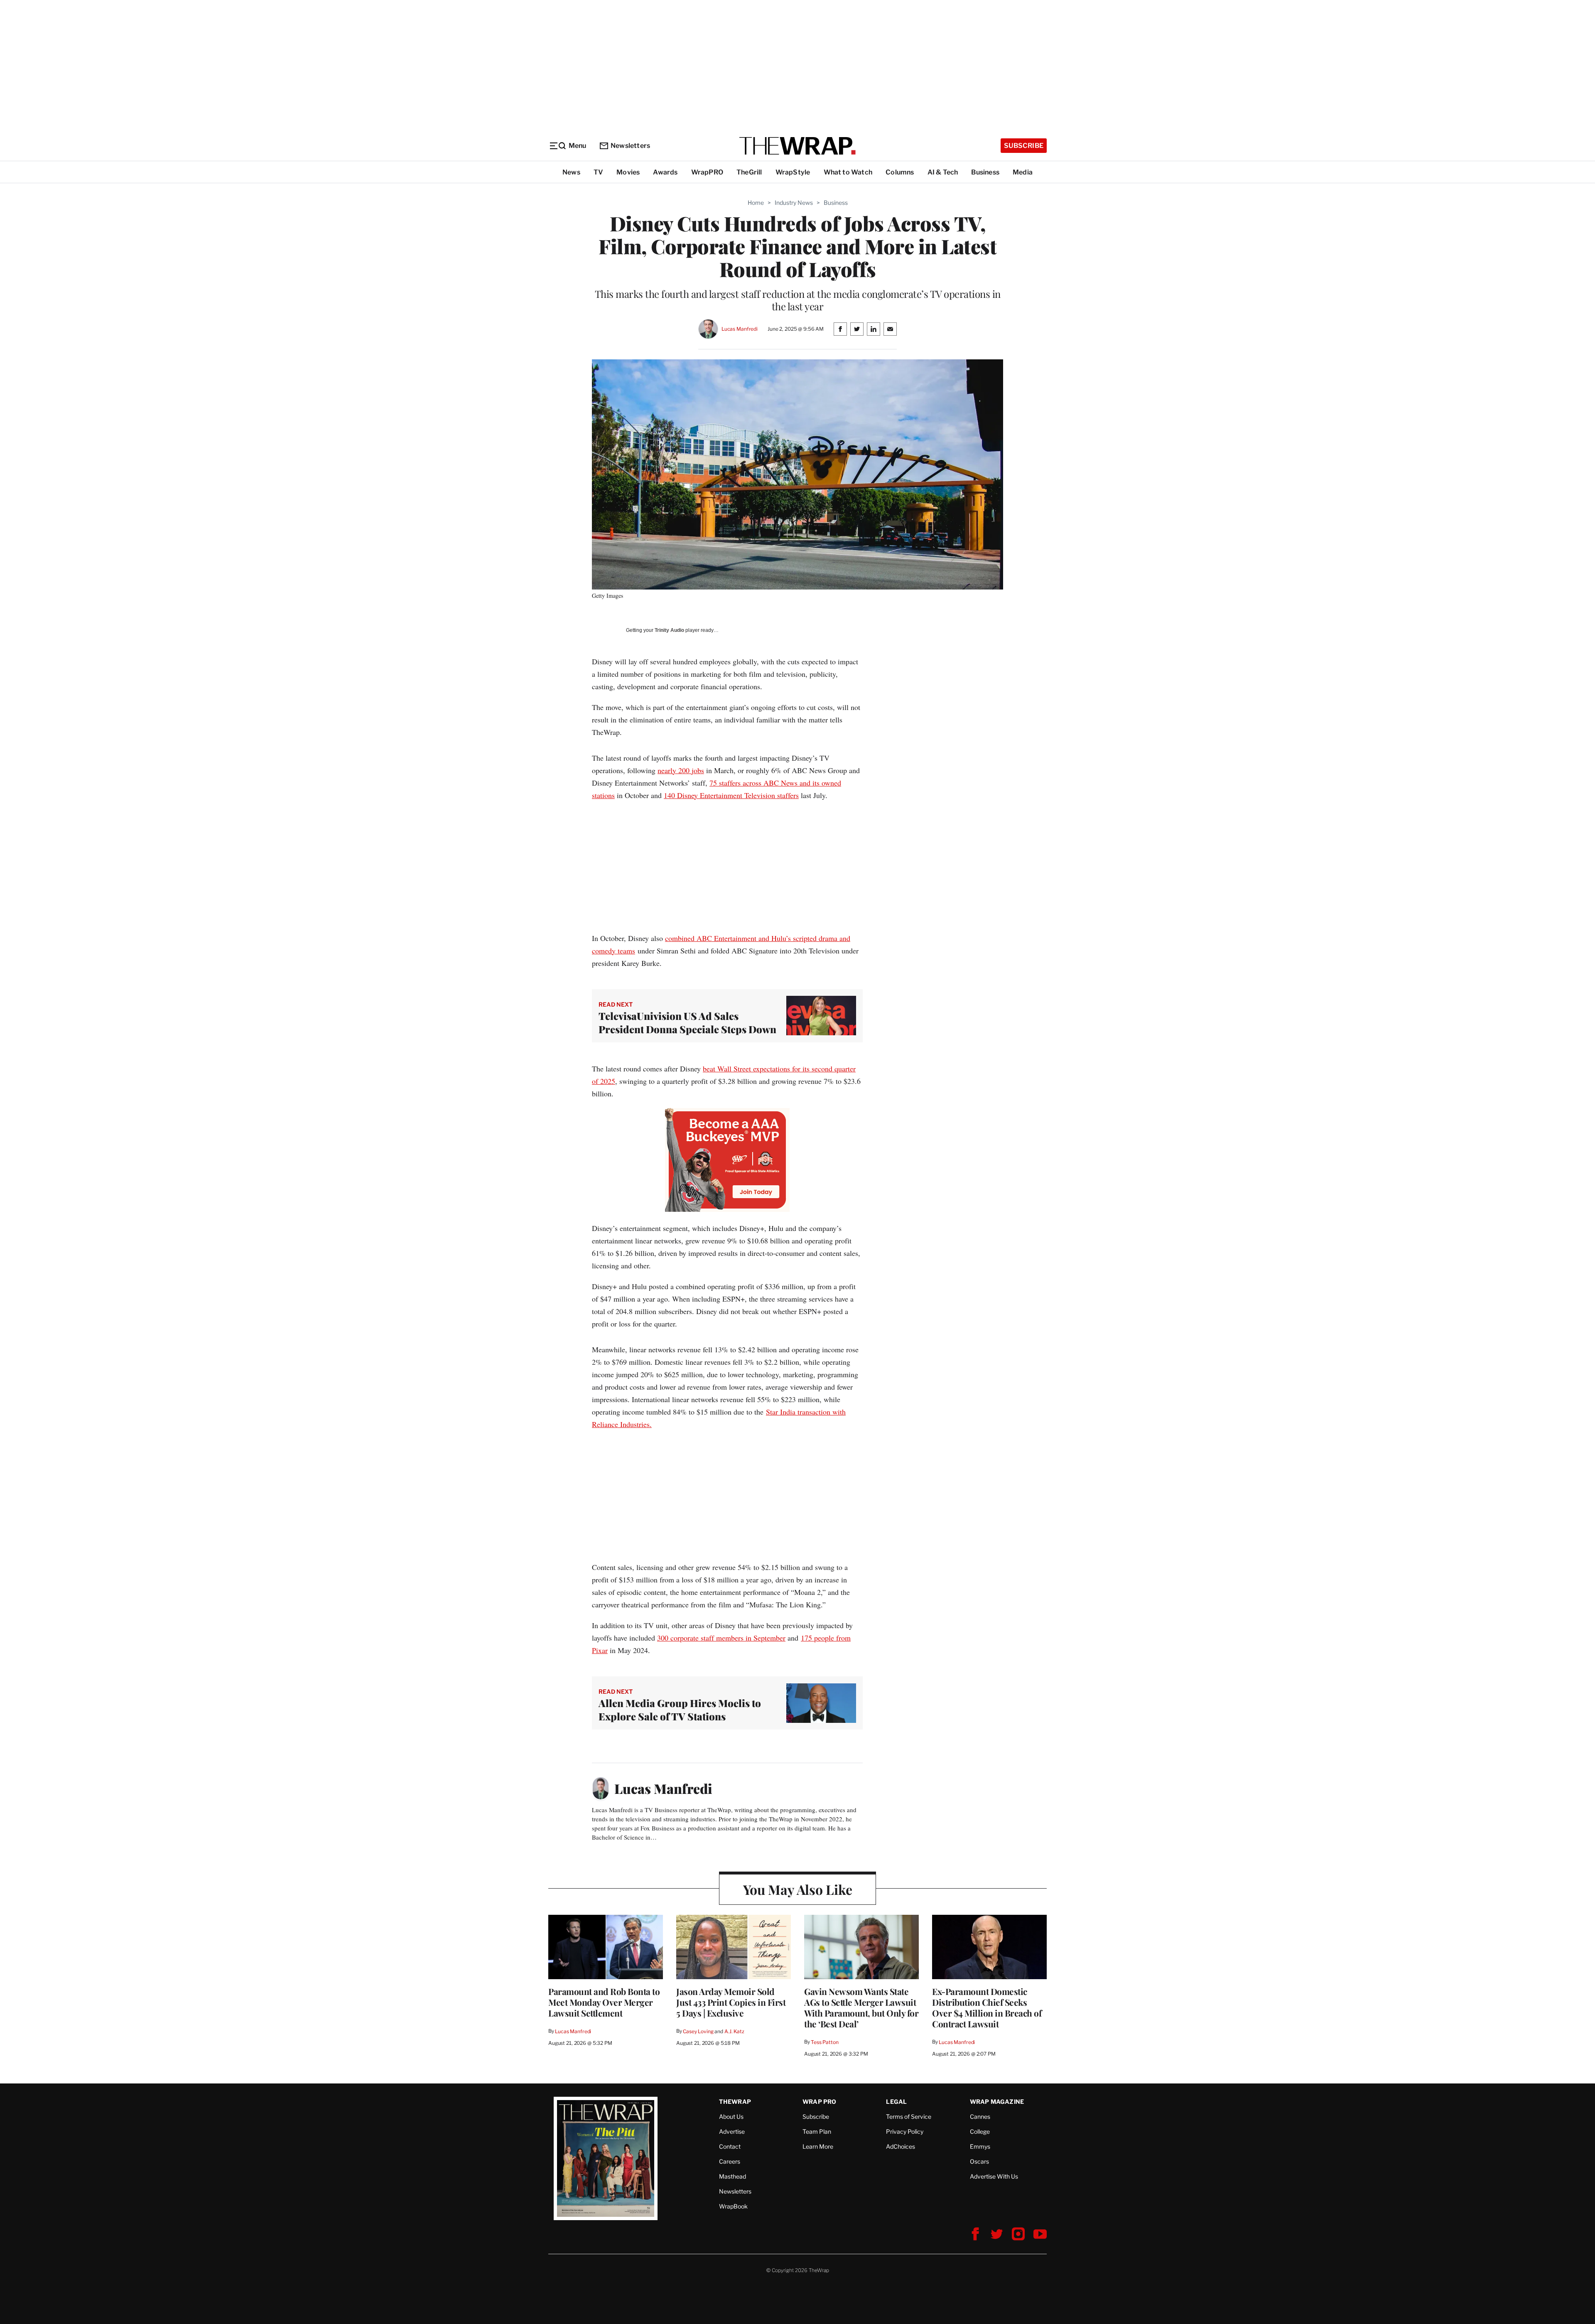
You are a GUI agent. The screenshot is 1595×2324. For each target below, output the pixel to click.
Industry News (794, 203)
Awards (665, 172)
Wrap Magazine (997, 2102)
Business (985, 172)
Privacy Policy (905, 2131)
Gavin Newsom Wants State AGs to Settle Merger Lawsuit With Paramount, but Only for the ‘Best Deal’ (861, 2007)
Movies (628, 172)
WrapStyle (793, 172)
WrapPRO (707, 172)
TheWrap (735, 2102)
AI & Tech (943, 172)
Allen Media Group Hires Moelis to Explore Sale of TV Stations (680, 1710)
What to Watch (848, 172)
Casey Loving (698, 2031)
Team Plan (817, 2131)
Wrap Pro (820, 2102)
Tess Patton (825, 2042)
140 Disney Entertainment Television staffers (731, 795)
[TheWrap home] (797, 146)
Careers (730, 2161)
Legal (896, 2102)
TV (598, 172)
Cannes (980, 2116)
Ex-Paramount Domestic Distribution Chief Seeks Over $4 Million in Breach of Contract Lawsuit (987, 2007)
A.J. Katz (734, 2031)
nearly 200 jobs (681, 770)
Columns (900, 172)
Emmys (980, 2146)
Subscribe (1024, 146)
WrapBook (733, 2206)
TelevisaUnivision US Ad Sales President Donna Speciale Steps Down (687, 1022)
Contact (730, 2146)
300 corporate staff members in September (721, 1638)
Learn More (818, 2146)
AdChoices (901, 2146)
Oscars (979, 2161)
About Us (731, 2116)
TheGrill (749, 172)
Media (1023, 172)
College (980, 2131)
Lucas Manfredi (740, 329)
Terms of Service (909, 2116)
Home (756, 203)
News (571, 172)
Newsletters (630, 146)
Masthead (732, 2176)
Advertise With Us (994, 2176)
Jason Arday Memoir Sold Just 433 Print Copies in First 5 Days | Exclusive (731, 2002)
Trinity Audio (669, 630)
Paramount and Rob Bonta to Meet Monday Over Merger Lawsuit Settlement (604, 2002)
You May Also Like (798, 1889)
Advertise (732, 2131)
